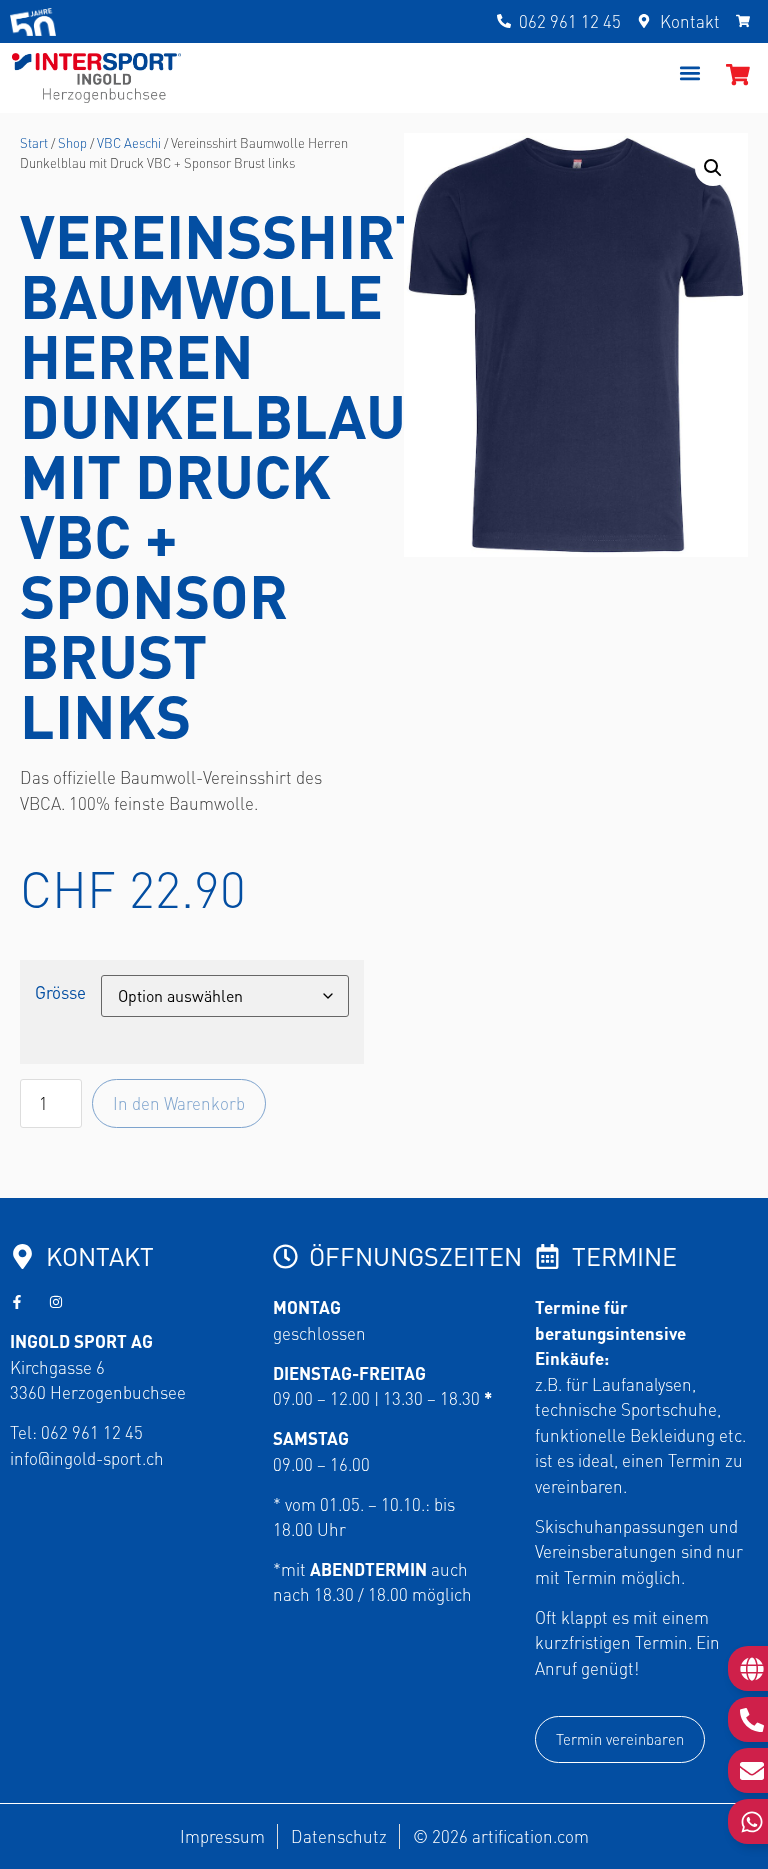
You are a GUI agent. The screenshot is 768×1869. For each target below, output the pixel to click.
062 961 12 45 (92, 1432)
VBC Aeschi (129, 142)
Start (34, 142)
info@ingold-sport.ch (87, 1458)
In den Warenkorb (179, 1103)
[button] (689, 72)
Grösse (60, 992)
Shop (72, 142)
